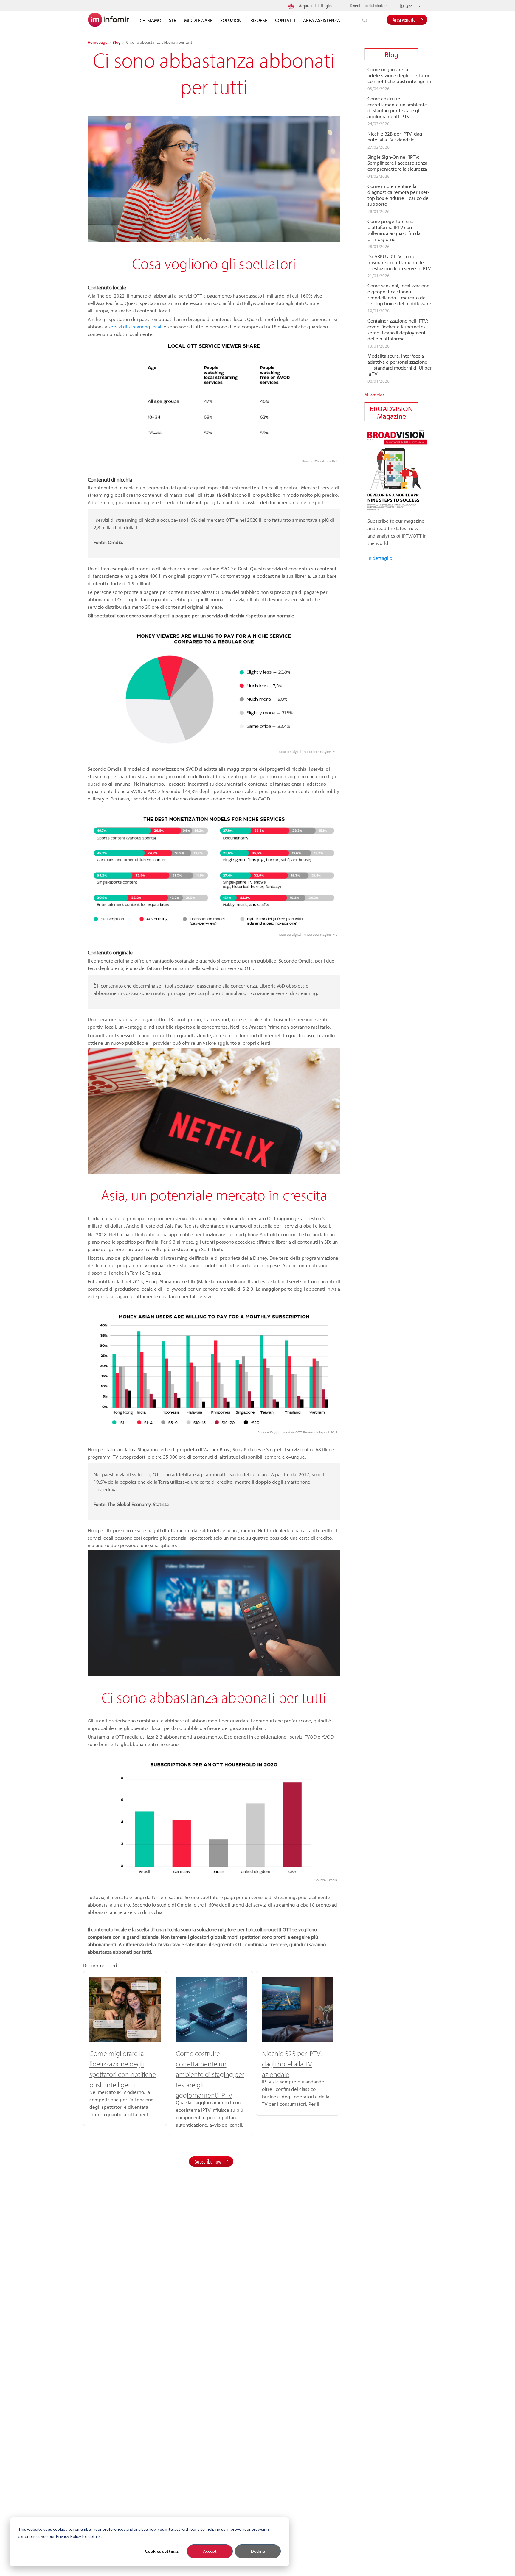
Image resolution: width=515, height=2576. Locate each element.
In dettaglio (380, 558)
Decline (258, 2551)
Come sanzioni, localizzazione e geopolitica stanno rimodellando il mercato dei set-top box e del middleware (399, 295)
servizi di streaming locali (135, 327)
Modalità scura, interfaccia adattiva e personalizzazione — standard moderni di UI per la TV (400, 365)
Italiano (406, 6)
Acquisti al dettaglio (315, 6)
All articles (374, 395)
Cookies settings (162, 2551)
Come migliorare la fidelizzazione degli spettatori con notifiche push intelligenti (399, 75)
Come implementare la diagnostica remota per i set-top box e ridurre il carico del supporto (399, 195)
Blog (117, 42)
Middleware (198, 20)
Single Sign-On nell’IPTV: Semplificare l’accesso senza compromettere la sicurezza (397, 163)
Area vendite (404, 20)
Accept (210, 2551)
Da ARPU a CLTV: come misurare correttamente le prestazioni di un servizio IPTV (399, 262)
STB (173, 20)
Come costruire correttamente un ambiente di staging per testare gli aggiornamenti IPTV (210, 2074)
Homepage (97, 42)
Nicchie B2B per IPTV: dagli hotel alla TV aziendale (292, 2064)
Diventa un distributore (369, 6)
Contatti (285, 20)
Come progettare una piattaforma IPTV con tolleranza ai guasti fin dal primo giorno (395, 230)
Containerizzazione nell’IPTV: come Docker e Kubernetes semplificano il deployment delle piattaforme (398, 330)
